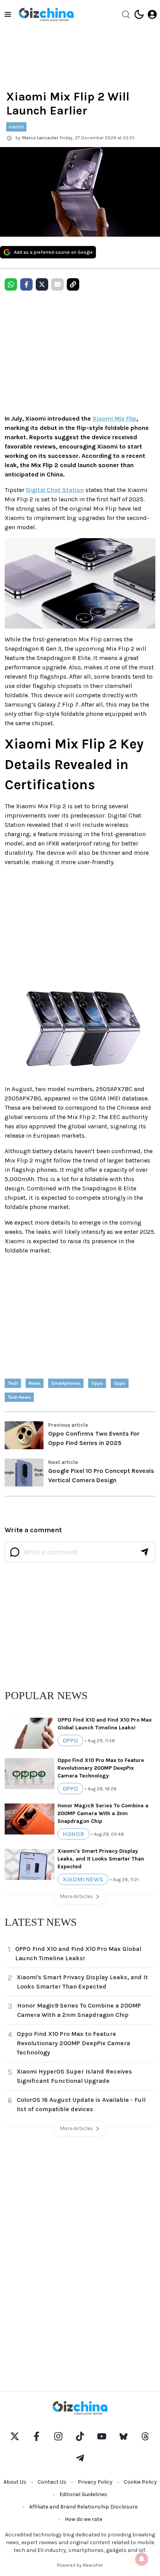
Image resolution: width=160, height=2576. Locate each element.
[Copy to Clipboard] (73, 284)
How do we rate (83, 2519)
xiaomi (16, 127)
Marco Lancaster (40, 138)
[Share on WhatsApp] (11, 284)
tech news (19, 1397)
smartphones (66, 1383)
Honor (73, 1834)
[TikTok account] (80, 2436)
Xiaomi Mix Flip (114, 418)
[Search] (126, 14)
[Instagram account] (58, 2436)
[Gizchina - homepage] (46, 14)
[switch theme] (139, 14)
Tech (13, 1383)
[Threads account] (145, 2436)
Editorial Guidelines (83, 2494)
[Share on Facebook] (26, 284)
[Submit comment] (144, 1552)
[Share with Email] (57, 284)
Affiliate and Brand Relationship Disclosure (83, 2507)
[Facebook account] (37, 2436)
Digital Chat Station (55, 490)
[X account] (15, 2436)
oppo (97, 1383)
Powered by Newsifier (80, 2565)
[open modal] (152, 14)
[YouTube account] (102, 2436)
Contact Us (52, 2482)
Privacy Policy (95, 2482)
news (35, 1383)
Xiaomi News (83, 1879)
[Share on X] (42, 284)
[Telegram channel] (80, 2458)
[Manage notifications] (142, 2559)
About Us (15, 2482)
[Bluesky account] (123, 2436)
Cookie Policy (140, 2482)
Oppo (120, 1383)
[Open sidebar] (8, 14)
